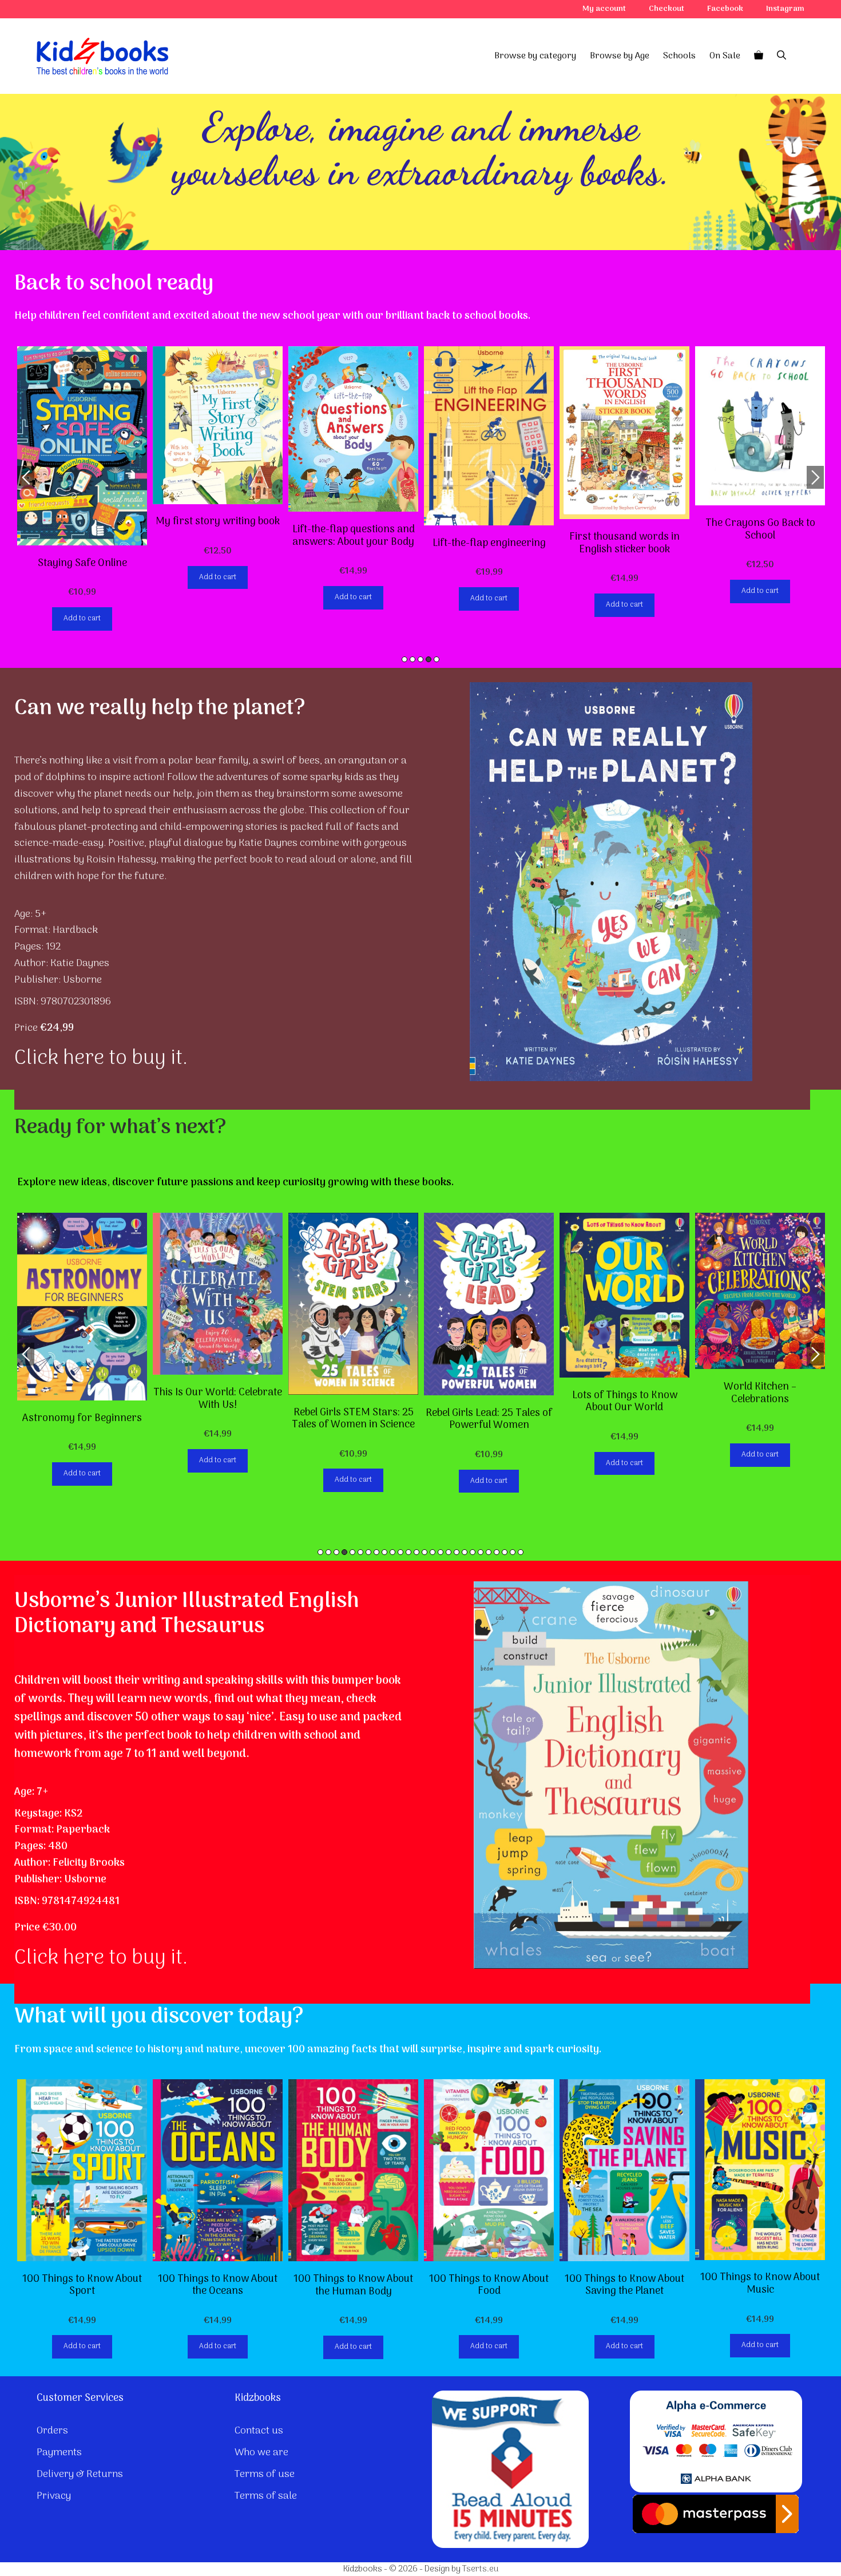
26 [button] (521, 1552)
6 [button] (360, 1552)
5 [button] (437, 659)
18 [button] (457, 1552)
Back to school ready (114, 284)
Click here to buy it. (101, 1059)
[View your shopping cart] (759, 56)
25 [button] (513, 1552)
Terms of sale (266, 2496)
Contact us (259, 2431)
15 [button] (433, 1552)
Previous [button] (26, 477)
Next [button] (815, 477)
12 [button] (408, 1552)
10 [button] (392, 1552)
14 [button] (425, 1552)
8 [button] (376, 1552)
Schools (679, 56)
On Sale (725, 56)
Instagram (785, 9)
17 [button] (449, 1552)
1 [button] (404, 659)
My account (604, 9)
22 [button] (489, 1552)
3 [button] (420, 659)
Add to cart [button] (82, 618)
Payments (59, 2453)
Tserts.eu (480, 2569)
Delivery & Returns (80, 2474)
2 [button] (412, 659)
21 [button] (481, 1552)
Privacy (54, 2496)
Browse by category (535, 56)
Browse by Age (620, 56)
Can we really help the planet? (160, 709)
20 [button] (473, 1552)
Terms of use (265, 2474)
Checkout (667, 9)
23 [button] (497, 1552)
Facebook (725, 9)
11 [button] (400, 1552)
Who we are (261, 2453)
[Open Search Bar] (782, 56)
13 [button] (416, 1552)
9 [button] (384, 1552)
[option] (82, 488)
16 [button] (441, 1552)
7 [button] (368, 1552)
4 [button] (429, 659)
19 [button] (465, 1552)
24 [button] (505, 1552)
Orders (52, 2431)
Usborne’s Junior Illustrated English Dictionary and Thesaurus (187, 1614)
